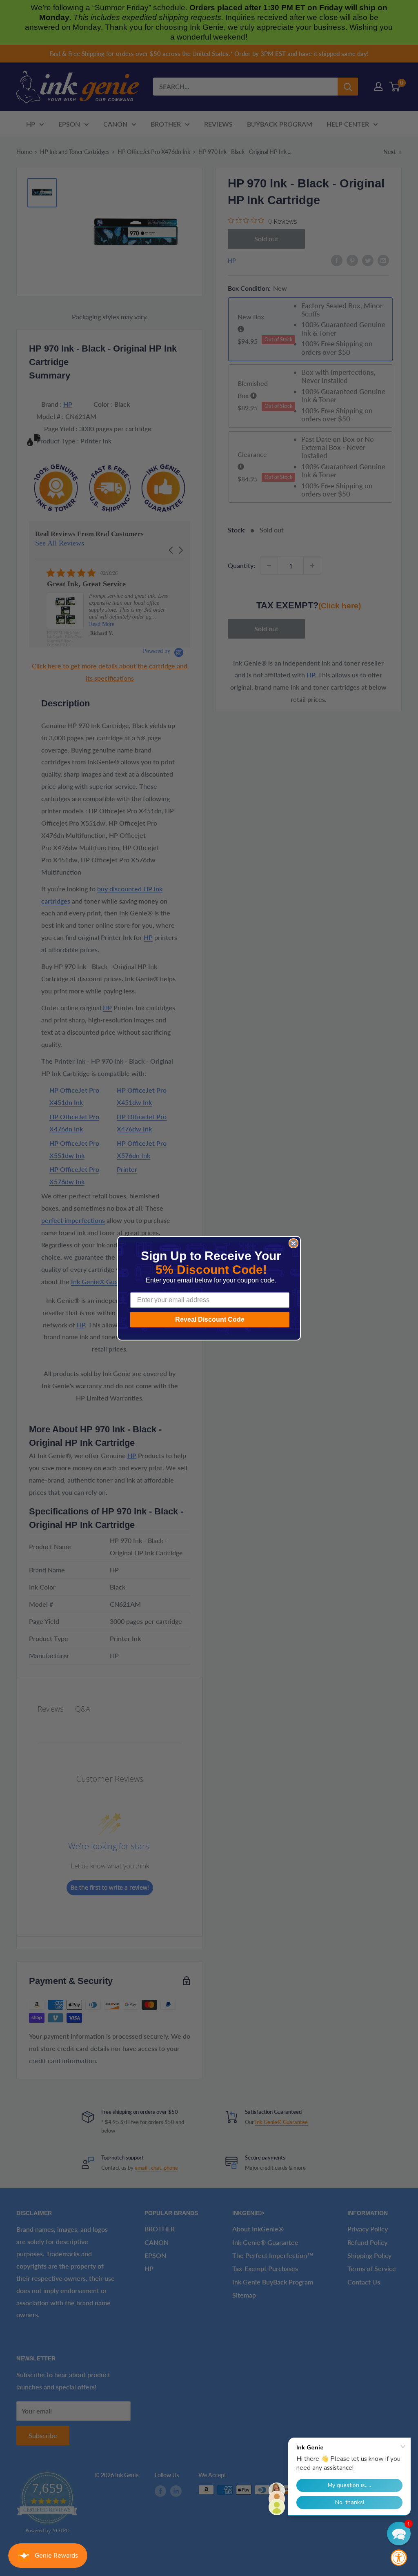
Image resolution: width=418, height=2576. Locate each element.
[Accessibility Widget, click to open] (399, 2558)
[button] (399, 2534)
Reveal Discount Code (210, 1319)
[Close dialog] (293, 1243)
